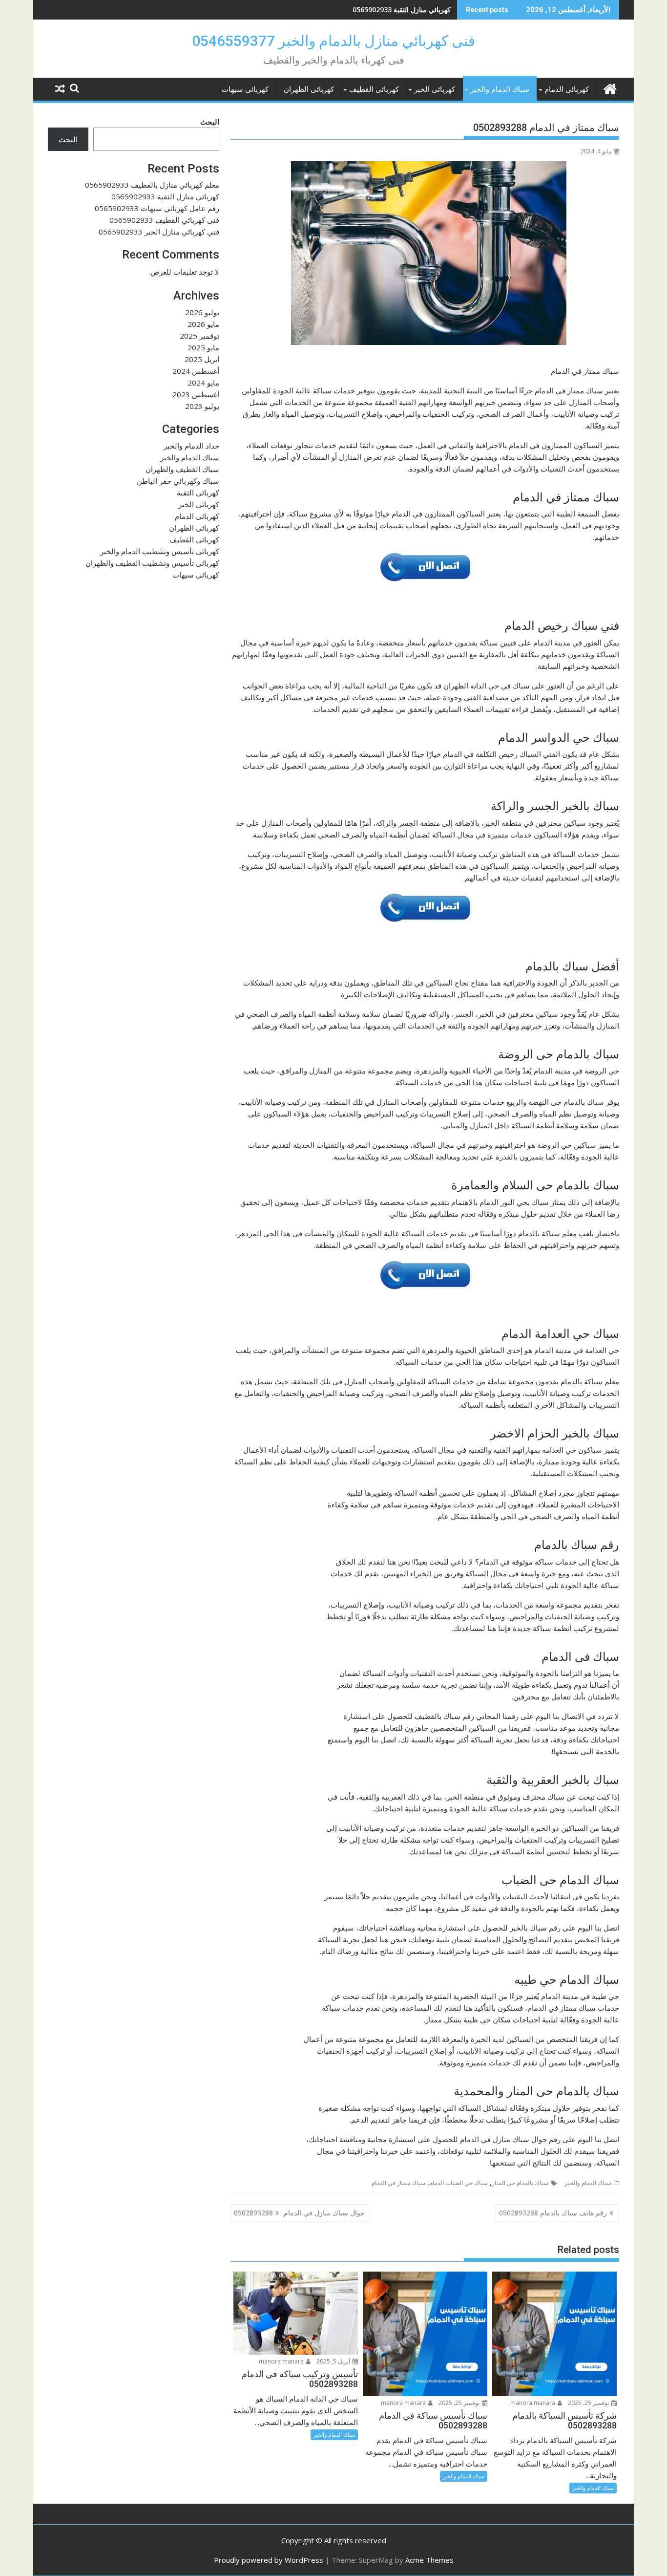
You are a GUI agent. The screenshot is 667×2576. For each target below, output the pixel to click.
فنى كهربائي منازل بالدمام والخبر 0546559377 (333, 41)
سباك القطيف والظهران (182, 469)
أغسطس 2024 (196, 371)
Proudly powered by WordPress (269, 2560)
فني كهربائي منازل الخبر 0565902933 (159, 232)
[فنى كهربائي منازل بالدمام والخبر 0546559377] (610, 88)
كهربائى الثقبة (198, 493)
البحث (210, 122)
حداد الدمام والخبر (191, 446)
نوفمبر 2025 (199, 336)
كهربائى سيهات (245, 89)
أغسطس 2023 (196, 394)
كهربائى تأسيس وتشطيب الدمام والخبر (160, 551)
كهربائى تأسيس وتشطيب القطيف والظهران (152, 563)
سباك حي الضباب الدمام (459, 2183)
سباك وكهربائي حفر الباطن (178, 481)
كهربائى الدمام (567, 89)
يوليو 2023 (202, 406)
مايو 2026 (203, 324)
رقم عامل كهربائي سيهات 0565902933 (157, 208)
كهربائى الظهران (309, 89)
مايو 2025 (203, 347)
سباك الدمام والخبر (500, 89)
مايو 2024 (203, 383)
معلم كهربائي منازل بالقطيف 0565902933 (152, 185)
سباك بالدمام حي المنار (520, 2183)
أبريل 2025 (202, 359)
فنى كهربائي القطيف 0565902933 (164, 220)
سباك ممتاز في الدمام (398, 2183)
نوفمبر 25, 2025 (589, 2403)
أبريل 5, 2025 (334, 2361)
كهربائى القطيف (374, 89)
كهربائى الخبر (435, 89)
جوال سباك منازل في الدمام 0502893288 (299, 2213)
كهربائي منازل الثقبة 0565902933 (402, 10)
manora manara (533, 2403)
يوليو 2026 (202, 312)
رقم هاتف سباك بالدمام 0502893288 (553, 2213)
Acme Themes (429, 2560)
